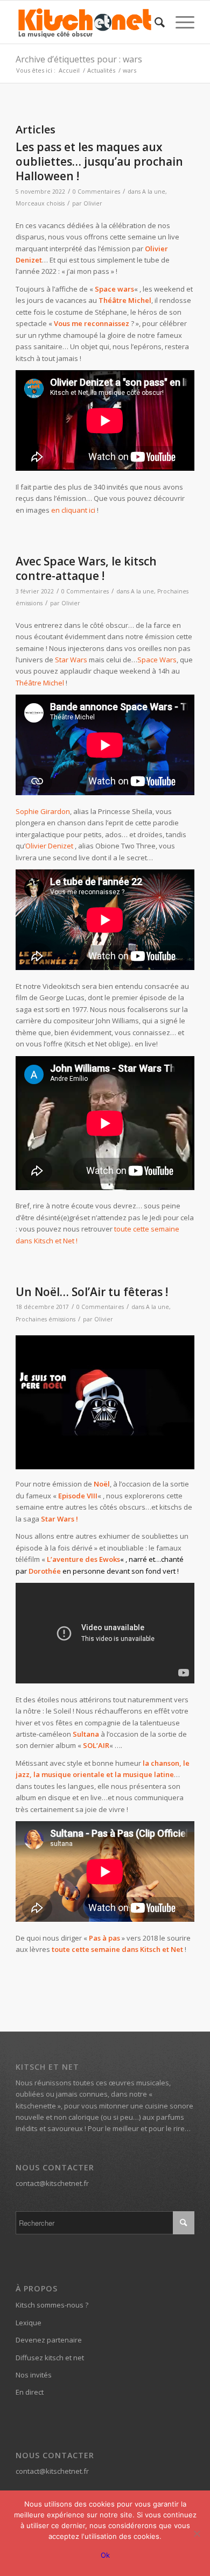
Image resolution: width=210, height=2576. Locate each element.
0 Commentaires (96, 192)
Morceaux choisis (40, 203)
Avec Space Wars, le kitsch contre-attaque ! (86, 568)
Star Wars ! (59, 1519)
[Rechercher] (154, 22)
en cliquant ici (73, 510)
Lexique (29, 2323)
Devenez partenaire (49, 2340)
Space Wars (157, 660)
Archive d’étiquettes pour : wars (79, 59)
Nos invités (34, 2375)
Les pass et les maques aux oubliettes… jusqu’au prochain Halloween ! (99, 162)
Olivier (93, 203)
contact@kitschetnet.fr (52, 2183)
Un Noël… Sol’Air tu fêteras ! (92, 1292)
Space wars (114, 289)
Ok (105, 2555)
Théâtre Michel (125, 300)
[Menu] (180, 22)
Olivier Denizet (49, 846)
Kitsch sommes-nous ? (52, 2305)
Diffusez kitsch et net (50, 2358)
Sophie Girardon (43, 811)
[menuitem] (154, 22)
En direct (30, 2392)
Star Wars (71, 660)
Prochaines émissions (45, 1319)
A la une (154, 192)
